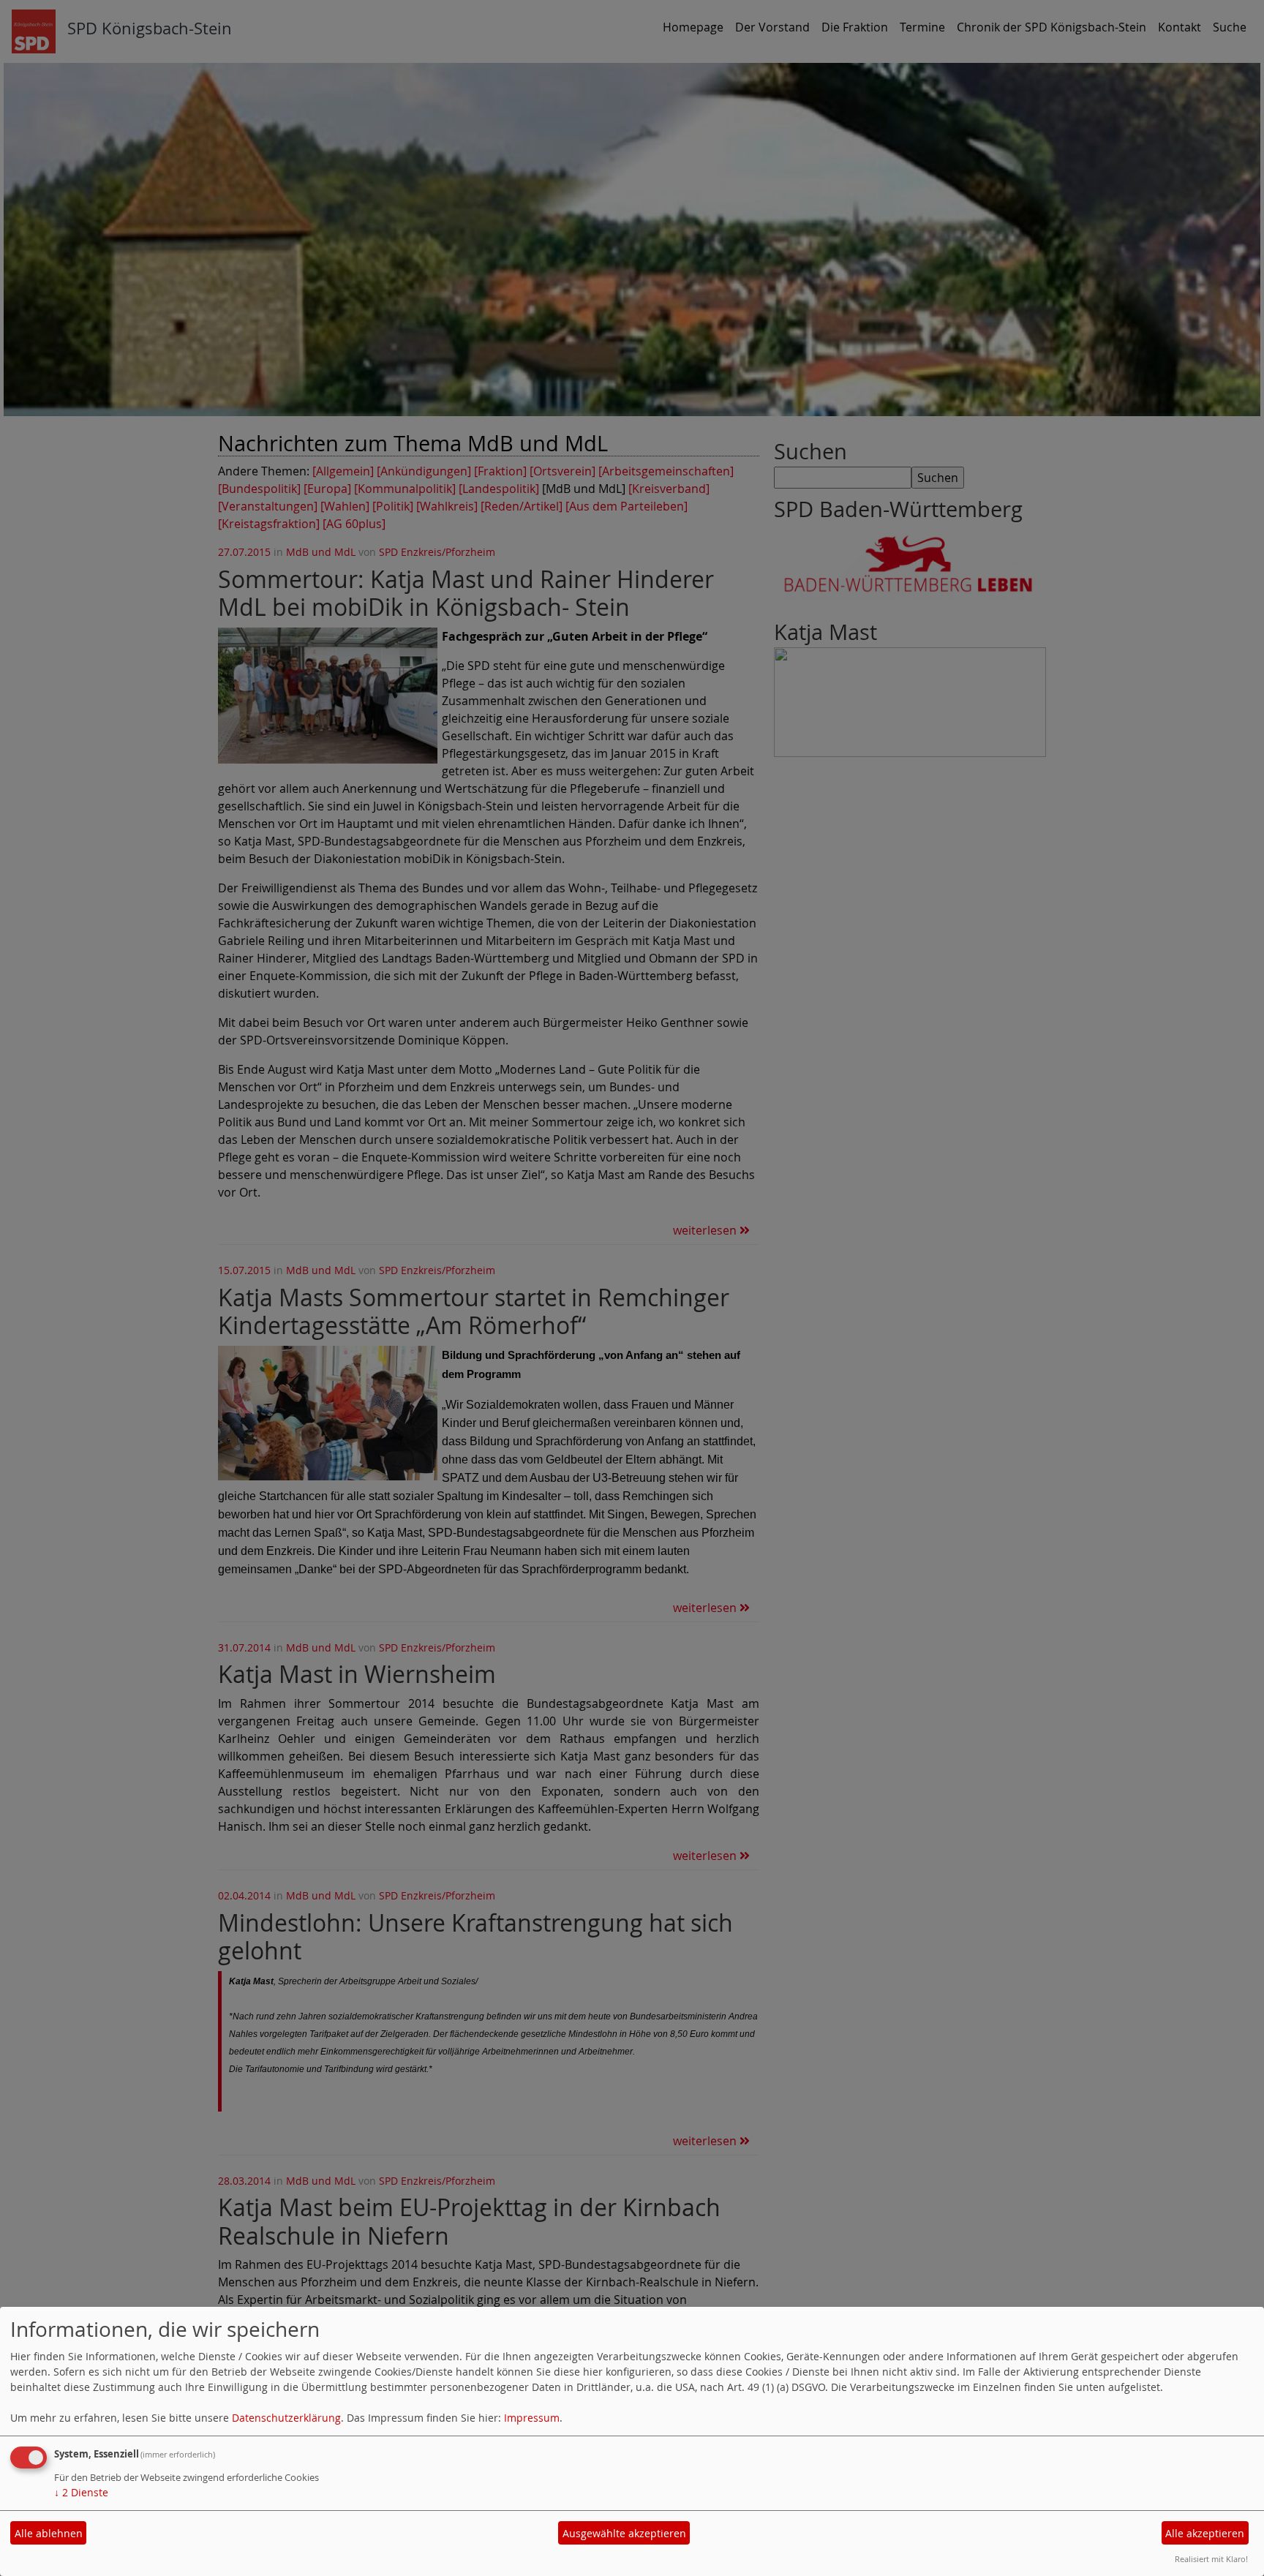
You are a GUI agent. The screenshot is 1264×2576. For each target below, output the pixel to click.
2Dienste (81, 2492)
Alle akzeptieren (1205, 2533)
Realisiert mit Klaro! (1211, 2559)
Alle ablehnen (49, 2533)
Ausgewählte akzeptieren (624, 2533)
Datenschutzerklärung (286, 2418)
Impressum (532, 2418)
